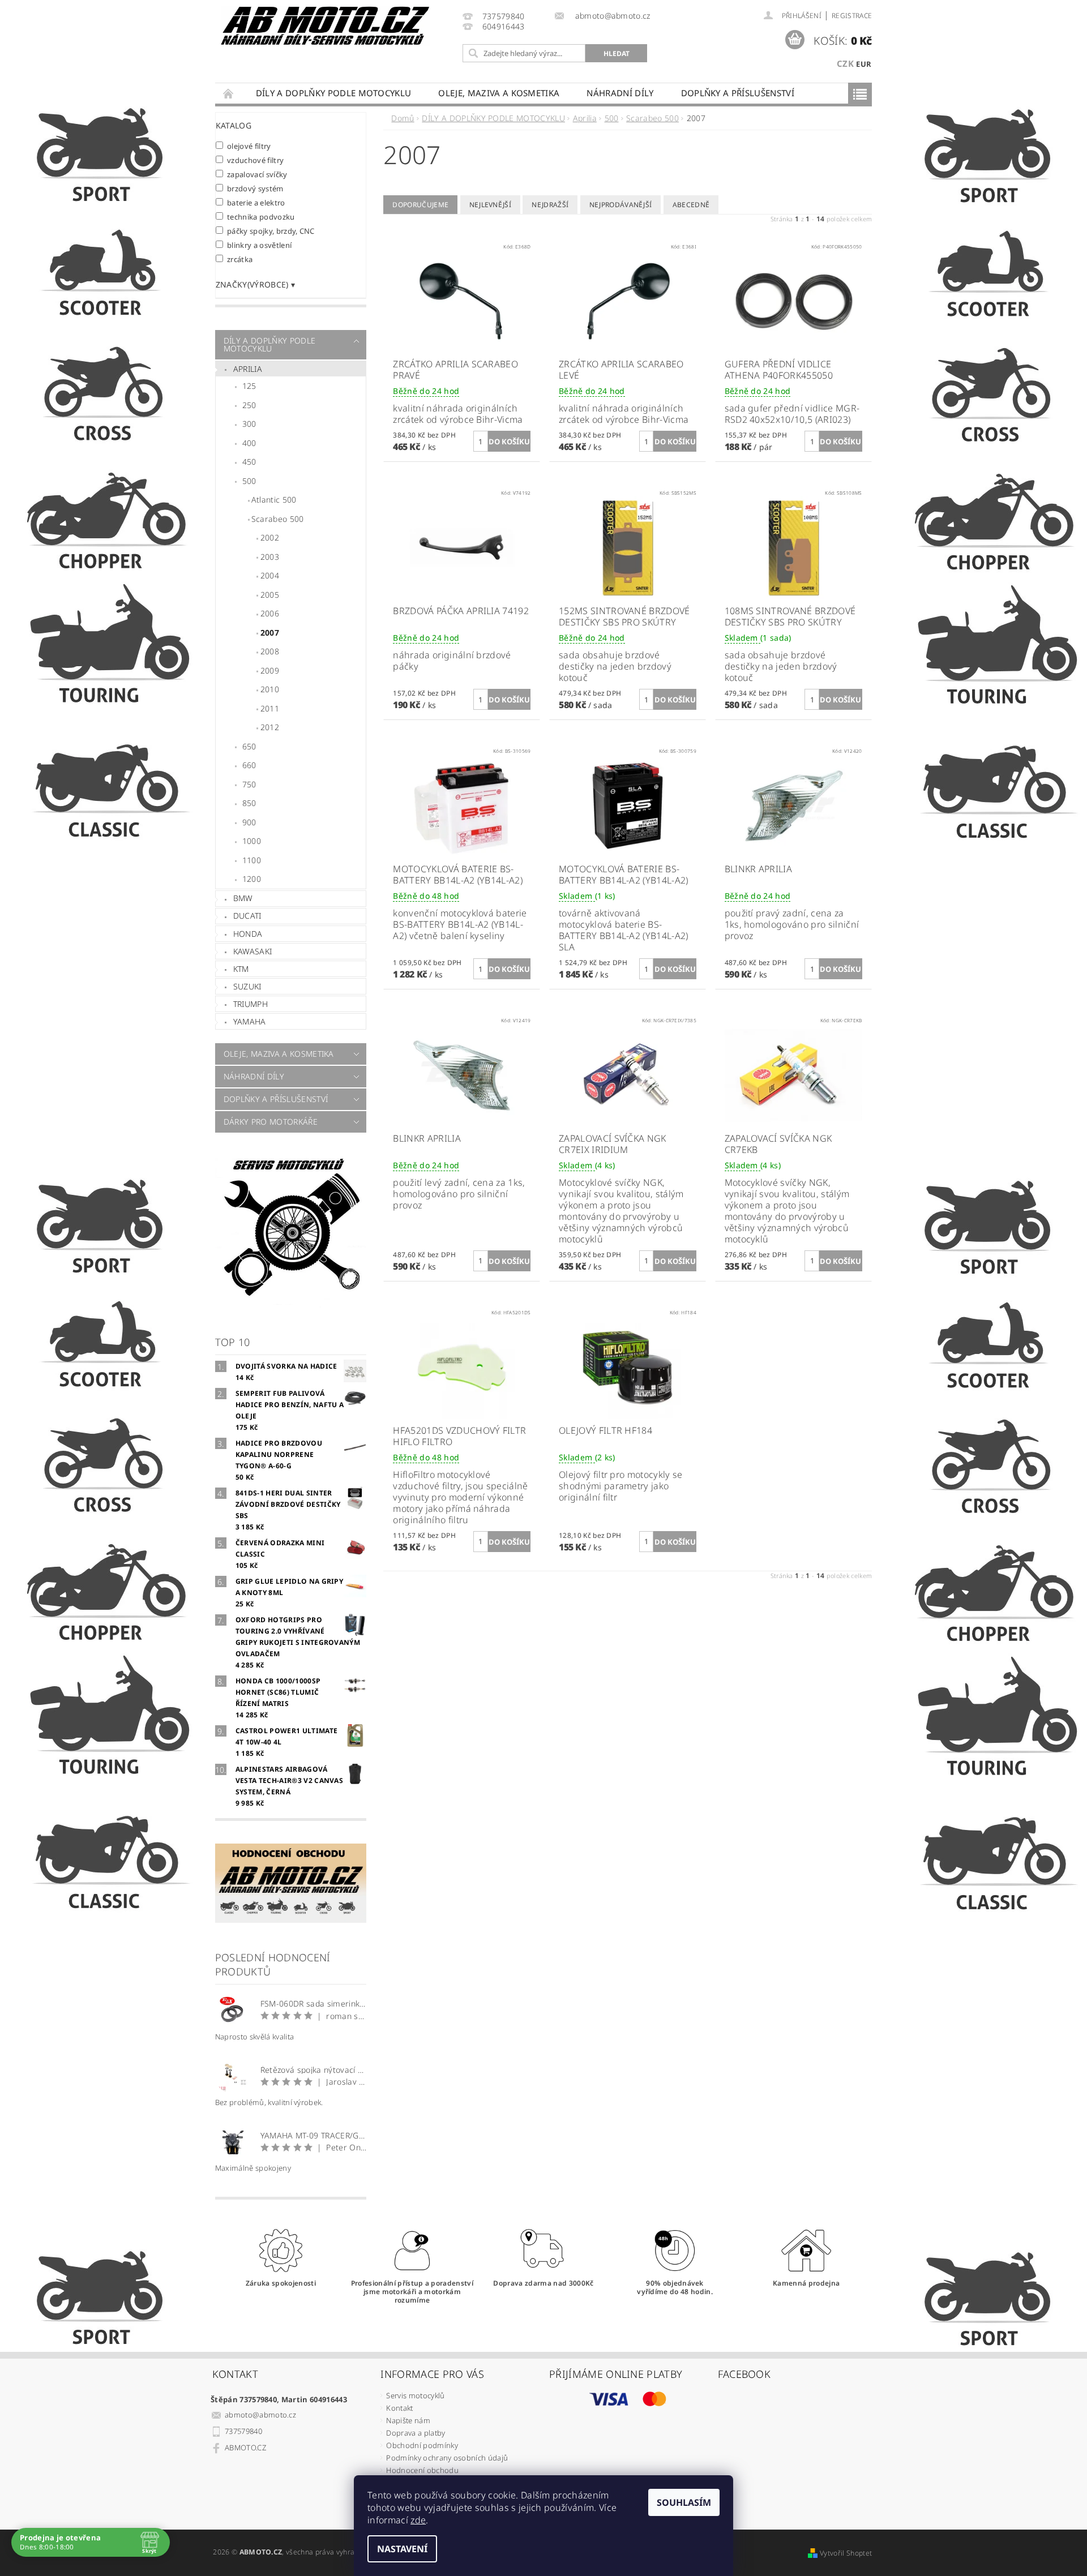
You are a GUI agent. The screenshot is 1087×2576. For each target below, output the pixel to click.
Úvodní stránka (229, 93)
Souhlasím (684, 2502)
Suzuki (247, 986)
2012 (270, 727)
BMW (243, 898)
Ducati (247, 916)
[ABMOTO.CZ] (326, 26)
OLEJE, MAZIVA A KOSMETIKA (499, 93)
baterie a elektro (256, 202)
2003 (270, 557)
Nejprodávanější (621, 205)
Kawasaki (253, 951)
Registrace (852, 16)
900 (249, 822)
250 (249, 405)
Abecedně (691, 205)
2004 (270, 575)
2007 (270, 633)
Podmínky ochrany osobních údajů (447, 2458)
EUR (864, 64)
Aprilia (248, 369)
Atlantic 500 (274, 500)
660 (249, 765)
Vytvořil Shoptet (846, 2553)
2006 (270, 613)
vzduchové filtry (256, 160)
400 (249, 443)
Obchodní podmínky (422, 2445)
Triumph (251, 1004)
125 (249, 386)
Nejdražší (550, 205)
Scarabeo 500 (278, 519)
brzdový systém (255, 188)
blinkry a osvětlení (260, 245)
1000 (252, 841)
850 (249, 803)
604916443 (504, 27)
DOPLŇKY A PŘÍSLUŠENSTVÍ (738, 93)
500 (249, 481)
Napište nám (408, 2420)
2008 (270, 651)
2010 (270, 689)
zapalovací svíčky (257, 174)
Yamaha (250, 1021)
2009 (270, 670)
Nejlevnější (491, 205)
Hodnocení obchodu (422, 2470)
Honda (248, 934)
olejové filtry (249, 146)
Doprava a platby (416, 2433)
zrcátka (240, 259)
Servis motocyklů (415, 2395)
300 (249, 424)
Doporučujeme (420, 205)
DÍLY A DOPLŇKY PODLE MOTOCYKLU (334, 93)
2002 (270, 537)
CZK (845, 63)
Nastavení (402, 2549)
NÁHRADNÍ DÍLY (620, 93)
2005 (270, 595)
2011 (270, 708)
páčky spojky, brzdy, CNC (271, 231)
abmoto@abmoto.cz (260, 2415)
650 (249, 746)
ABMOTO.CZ (245, 2448)
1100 (252, 860)
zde (418, 2520)
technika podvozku (261, 217)
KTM (241, 969)
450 (249, 462)
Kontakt (399, 2408)
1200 (252, 879)
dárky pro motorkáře (271, 1122)
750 (249, 784)
